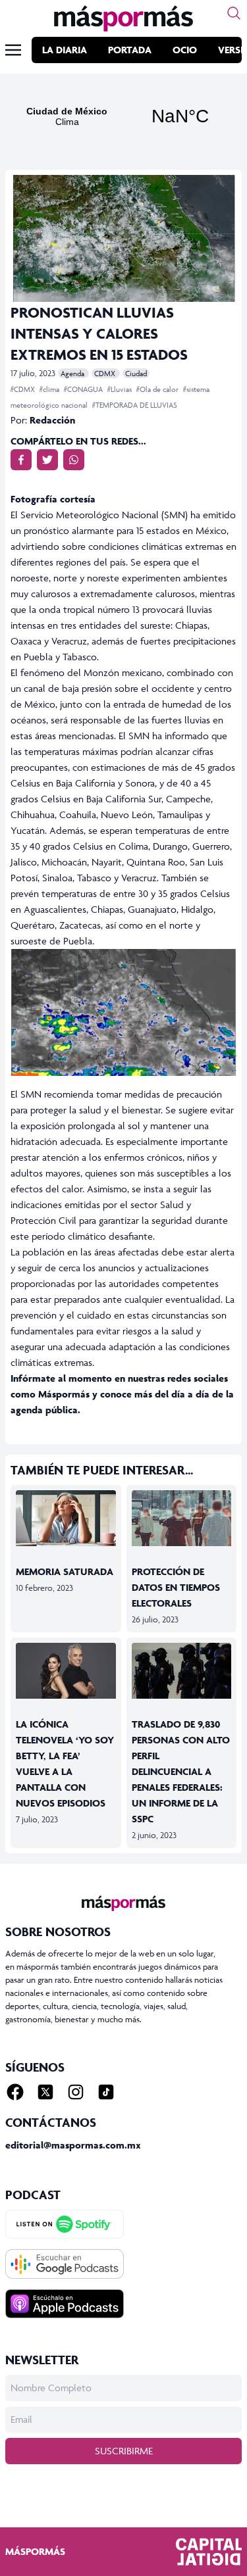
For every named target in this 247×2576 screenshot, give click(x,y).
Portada (130, 50)
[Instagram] (76, 2092)
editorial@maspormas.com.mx (73, 2145)
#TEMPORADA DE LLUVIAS (135, 405)
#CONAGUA (84, 389)
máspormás (35, 2551)
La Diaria (65, 50)
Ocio (185, 50)
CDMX (106, 373)
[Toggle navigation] (13, 50)
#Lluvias (121, 389)
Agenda (73, 373)
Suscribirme (124, 2451)
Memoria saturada (65, 1571)
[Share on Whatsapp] (74, 460)
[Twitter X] (45, 2092)
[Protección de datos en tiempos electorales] (182, 1518)
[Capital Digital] (209, 2552)
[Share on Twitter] (47, 460)
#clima (50, 389)
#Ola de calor (158, 389)
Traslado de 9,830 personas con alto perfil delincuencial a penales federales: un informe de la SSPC (181, 1771)
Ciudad (136, 373)
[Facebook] (15, 2092)
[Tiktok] (106, 2092)
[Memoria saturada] (66, 1518)
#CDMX (24, 389)
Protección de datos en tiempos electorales (176, 1587)
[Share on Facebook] (21, 460)
